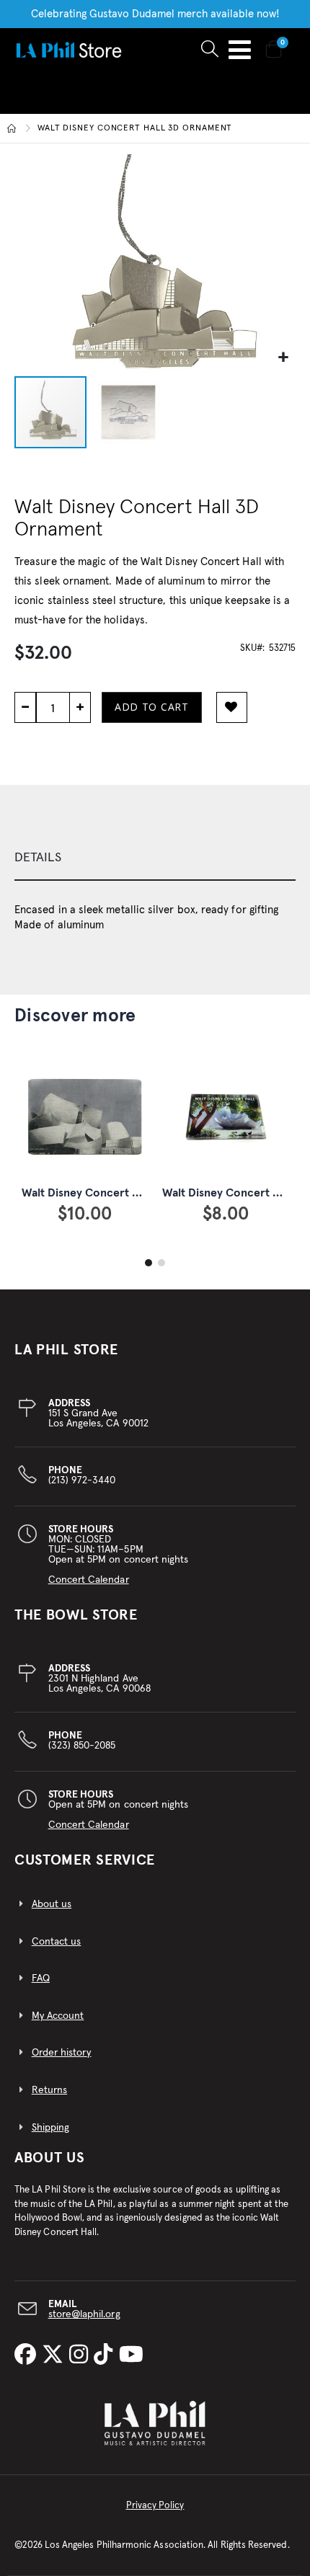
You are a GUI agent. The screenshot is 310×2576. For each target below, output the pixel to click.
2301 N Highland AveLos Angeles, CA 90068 (99, 1679)
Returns (49, 2090)
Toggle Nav (240, 50)
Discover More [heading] (75, 1016)
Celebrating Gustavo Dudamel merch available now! (155, 14)
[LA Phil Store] (68, 49)
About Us (50, 2158)
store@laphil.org (84, 2314)
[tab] (155, 858)
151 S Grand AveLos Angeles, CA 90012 (98, 1413)
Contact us (57, 1942)
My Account (58, 2016)
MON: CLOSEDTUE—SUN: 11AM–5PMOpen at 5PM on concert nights (119, 1555)
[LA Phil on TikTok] (106, 2355)
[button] (283, 358)
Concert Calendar (89, 1580)
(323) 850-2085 (82, 1741)
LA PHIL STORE (66, 1350)
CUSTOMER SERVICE (85, 1860)
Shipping (51, 2128)
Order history (62, 2053)
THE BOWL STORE (76, 1615)
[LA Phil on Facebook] (28, 2355)
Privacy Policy (155, 2506)
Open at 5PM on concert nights (119, 1810)
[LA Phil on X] (56, 2355)
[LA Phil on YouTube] (131, 2355)
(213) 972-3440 (82, 1475)
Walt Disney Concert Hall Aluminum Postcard (139, 1193)
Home (12, 128)
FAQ (41, 1978)
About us (52, 1904)
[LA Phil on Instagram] (81, 2355)
